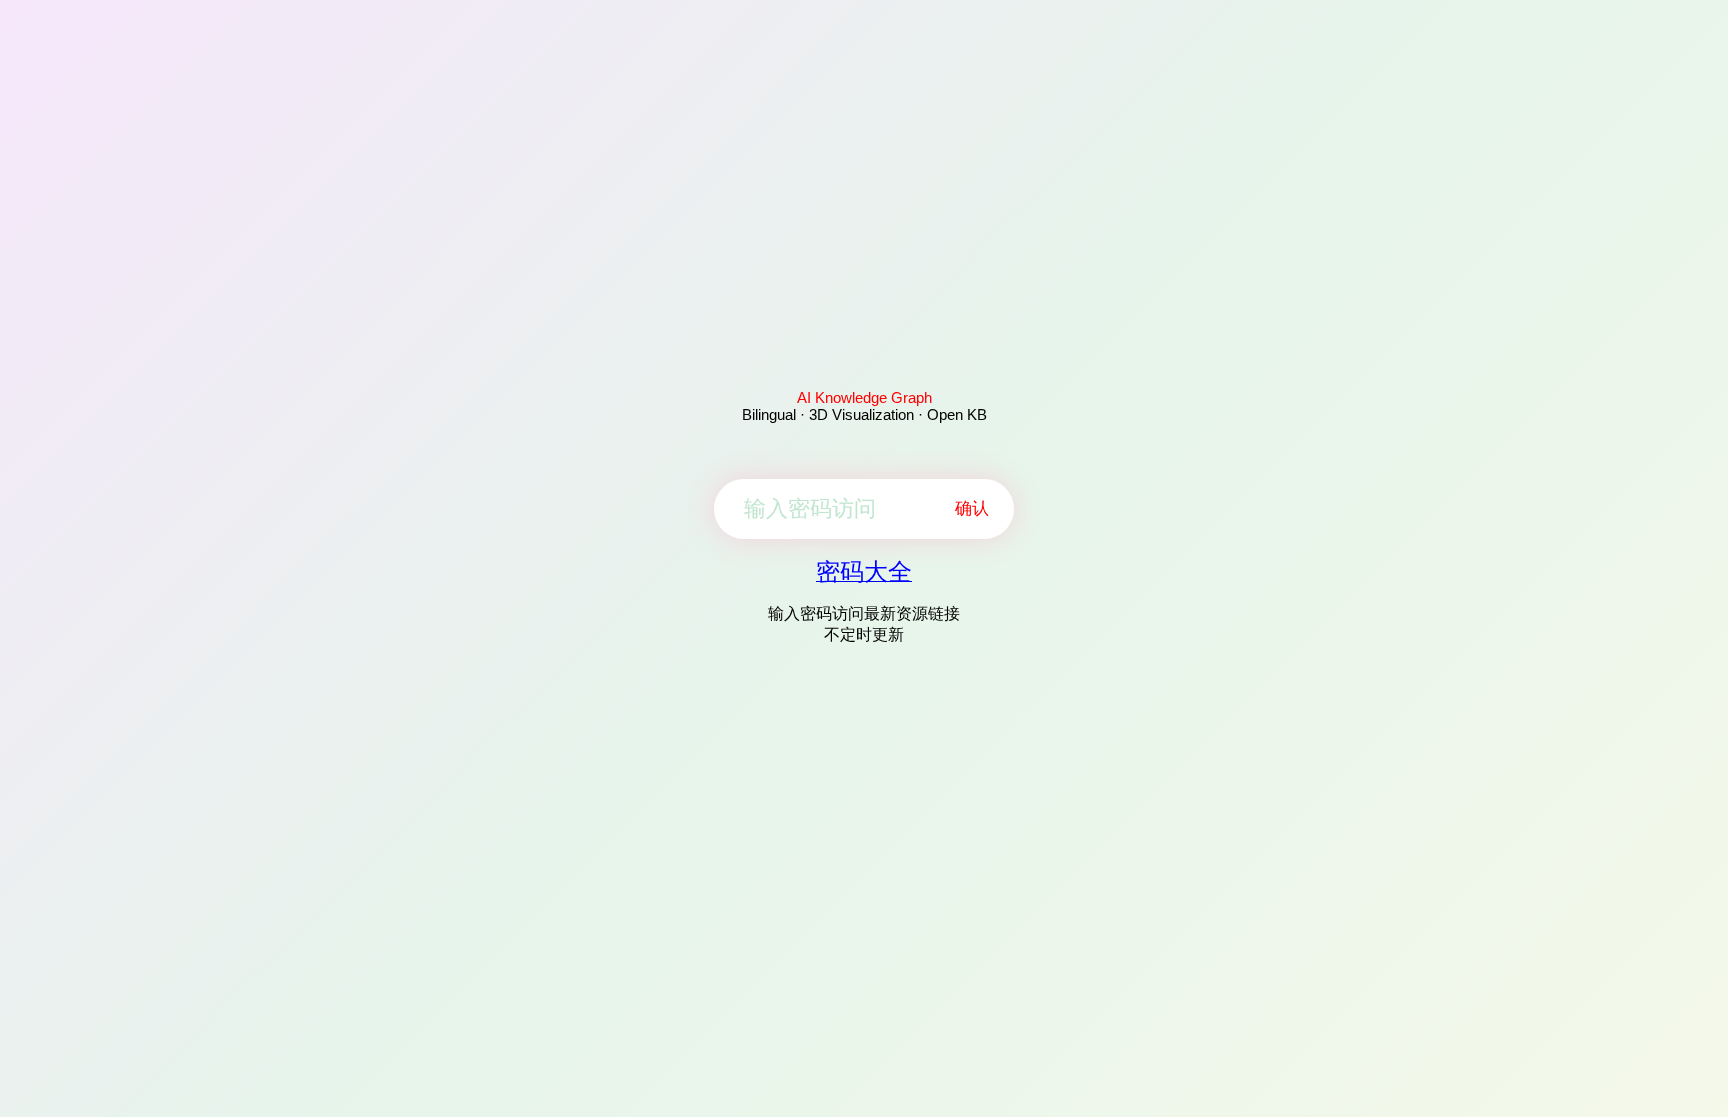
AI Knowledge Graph (864, 397)
